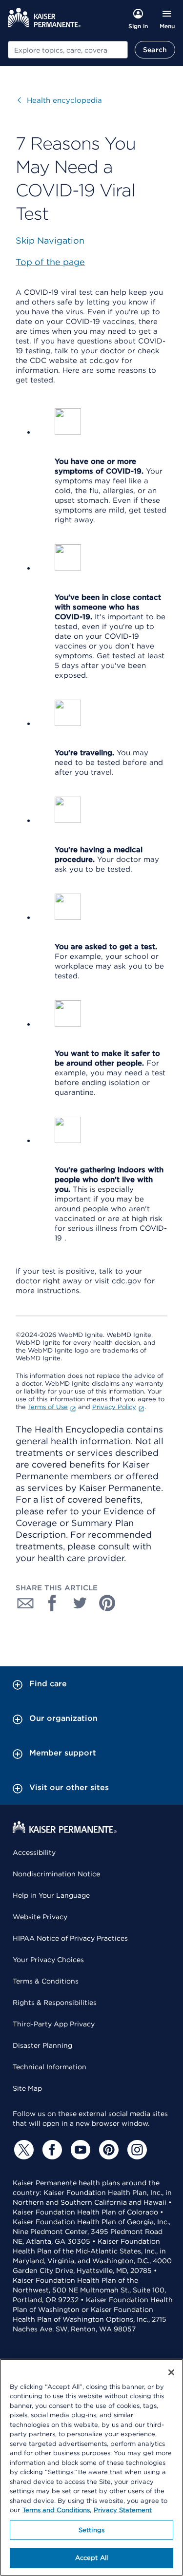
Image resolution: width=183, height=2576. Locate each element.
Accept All (91, 2558)
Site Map (27, 2088)
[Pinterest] (107, 2150)
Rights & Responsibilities (55, 2003)
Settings (91, 2530)
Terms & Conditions (46, 1981)
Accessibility (34, 1852)
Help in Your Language (51, 1895)
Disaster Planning (42, 2045)
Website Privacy (40, 1917)
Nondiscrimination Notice (56, 1874)
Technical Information (50, 2067)
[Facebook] (51, 2150)
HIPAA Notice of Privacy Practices (70, 1938)
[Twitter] (22, 2150)
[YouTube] (79, 2150)
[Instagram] (136, 2150)
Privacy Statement (123, 2510)
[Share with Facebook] (53, 1603)
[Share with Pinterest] (107, 1603)
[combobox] (68, 50)
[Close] (171, 2372)
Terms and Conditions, (57, 2510)
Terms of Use (48, 1407)
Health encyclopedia (60, 100)
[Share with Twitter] (80, 1603)
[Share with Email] (25, 1603)
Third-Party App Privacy (54, 2024)
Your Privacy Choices (48, 1960)
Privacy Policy (114, 1407)
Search (155, 50)
